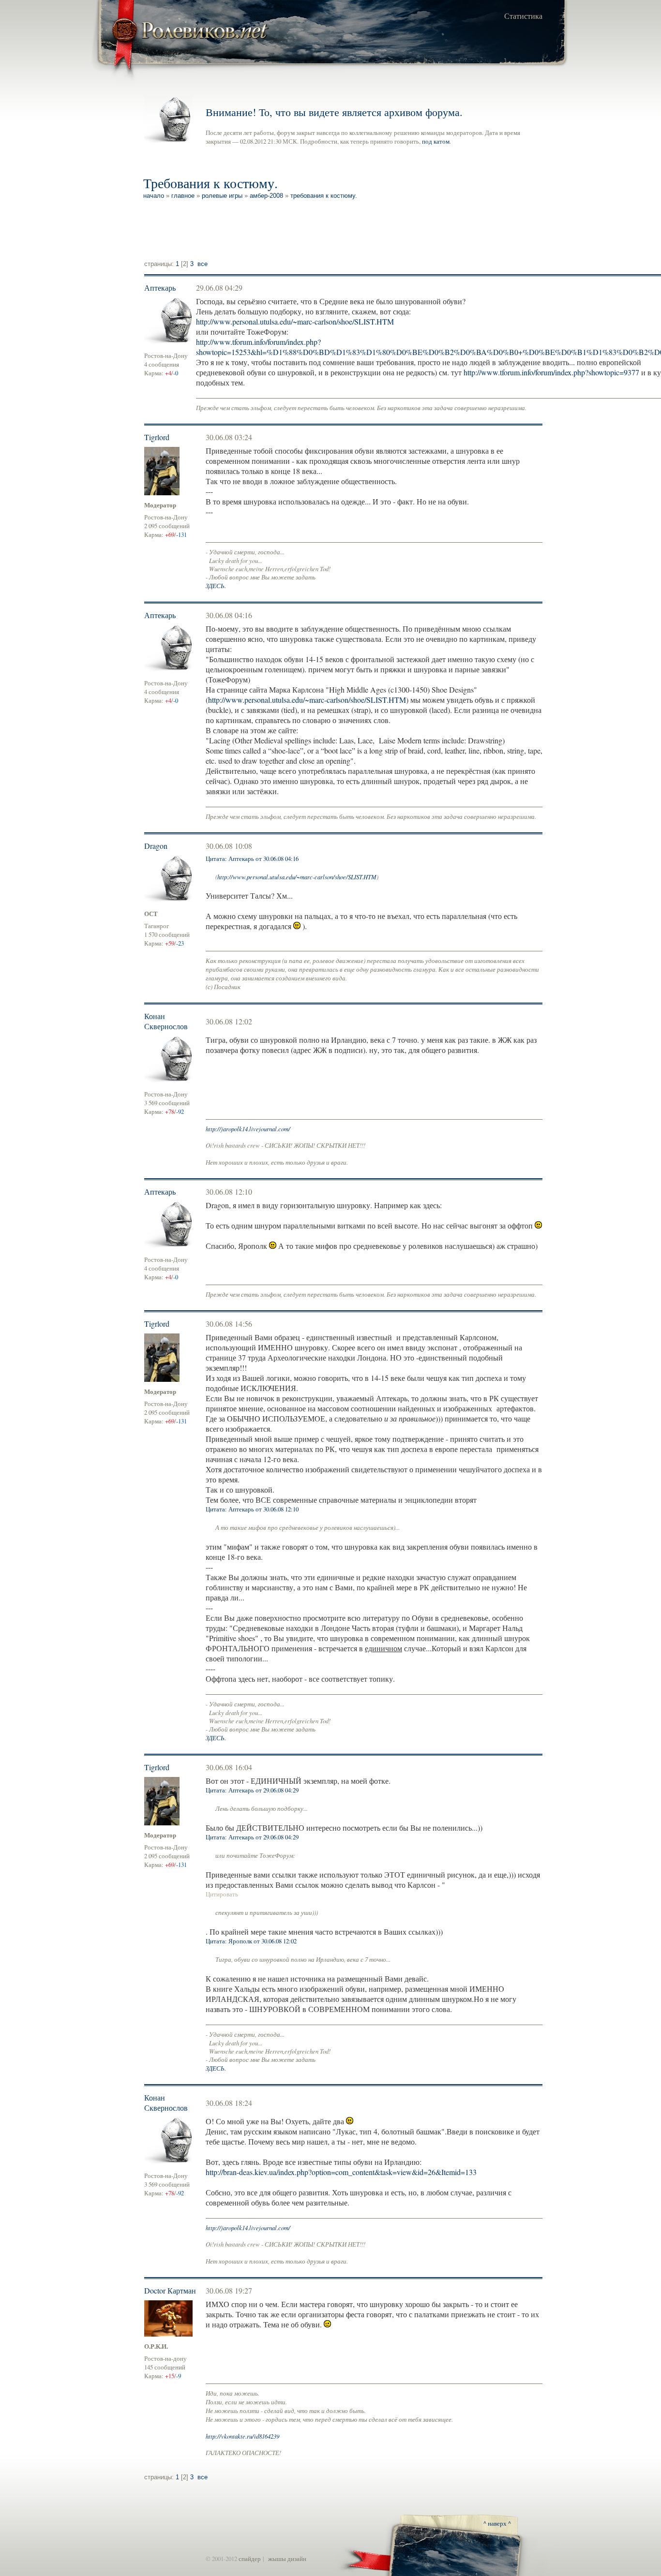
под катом (436, 141)
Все (203, 264)
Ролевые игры (222, 196)
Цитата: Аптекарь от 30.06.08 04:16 (252, 859)
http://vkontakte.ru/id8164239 (242, 2436)
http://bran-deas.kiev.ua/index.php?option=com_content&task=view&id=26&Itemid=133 (341, 2172)
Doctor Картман (170, 2290)
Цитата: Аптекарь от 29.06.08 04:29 (252, 1790)
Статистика (523, 16)
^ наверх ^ (497, 2523)
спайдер (250, 2559)
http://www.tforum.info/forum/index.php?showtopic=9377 (551, 372)
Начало (154, 196)
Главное (183, 196)
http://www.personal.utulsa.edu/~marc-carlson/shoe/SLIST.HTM (295, 321)
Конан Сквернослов (166, 1021)
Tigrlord (157, 437)
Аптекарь (160, 288)
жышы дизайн (287, 2559)
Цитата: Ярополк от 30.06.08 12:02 (251, 1941)
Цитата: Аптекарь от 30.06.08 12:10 (252, 1509)
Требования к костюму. (324, 196)
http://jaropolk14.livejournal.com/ (248, 1129)
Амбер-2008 (266, 196)
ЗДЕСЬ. (216, 585)
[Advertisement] (321, 231)
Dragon (156, 846)
